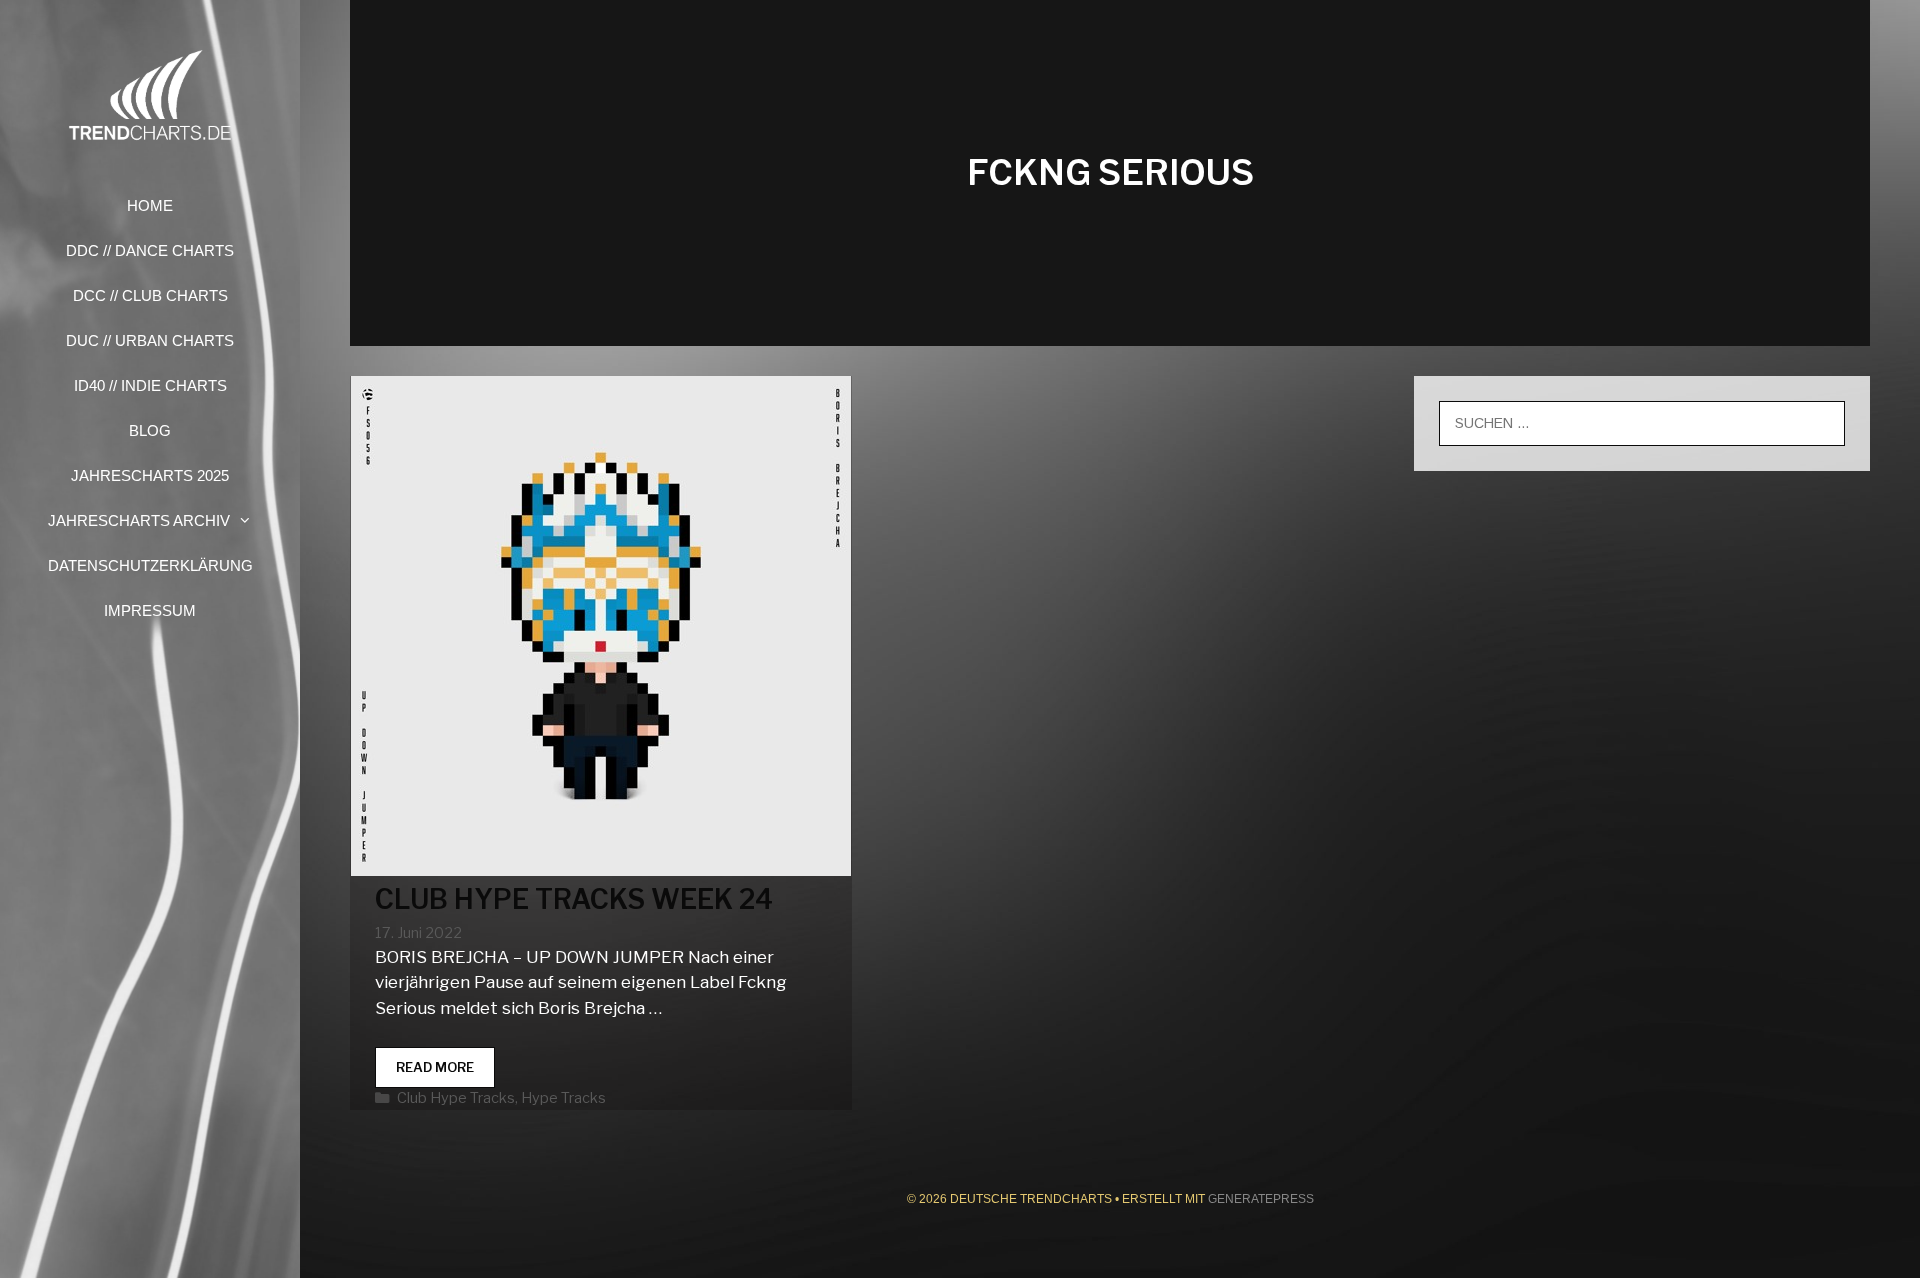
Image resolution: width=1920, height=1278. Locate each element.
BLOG (150, 430)
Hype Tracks (563, 1098)
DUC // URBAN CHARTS (150, 340)
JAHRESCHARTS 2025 (150, 475)
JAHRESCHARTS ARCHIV (139, 520)
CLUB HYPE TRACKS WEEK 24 (574, 899)
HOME (150, 205)
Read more (445, 1073)
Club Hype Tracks (456, 1098)
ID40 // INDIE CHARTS (150, 385)
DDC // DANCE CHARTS (150, 250)
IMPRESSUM (150, 610)
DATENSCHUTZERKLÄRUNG (150, 565)
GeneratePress (1261, 1199)
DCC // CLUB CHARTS (150, 295)
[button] (251, 520)
